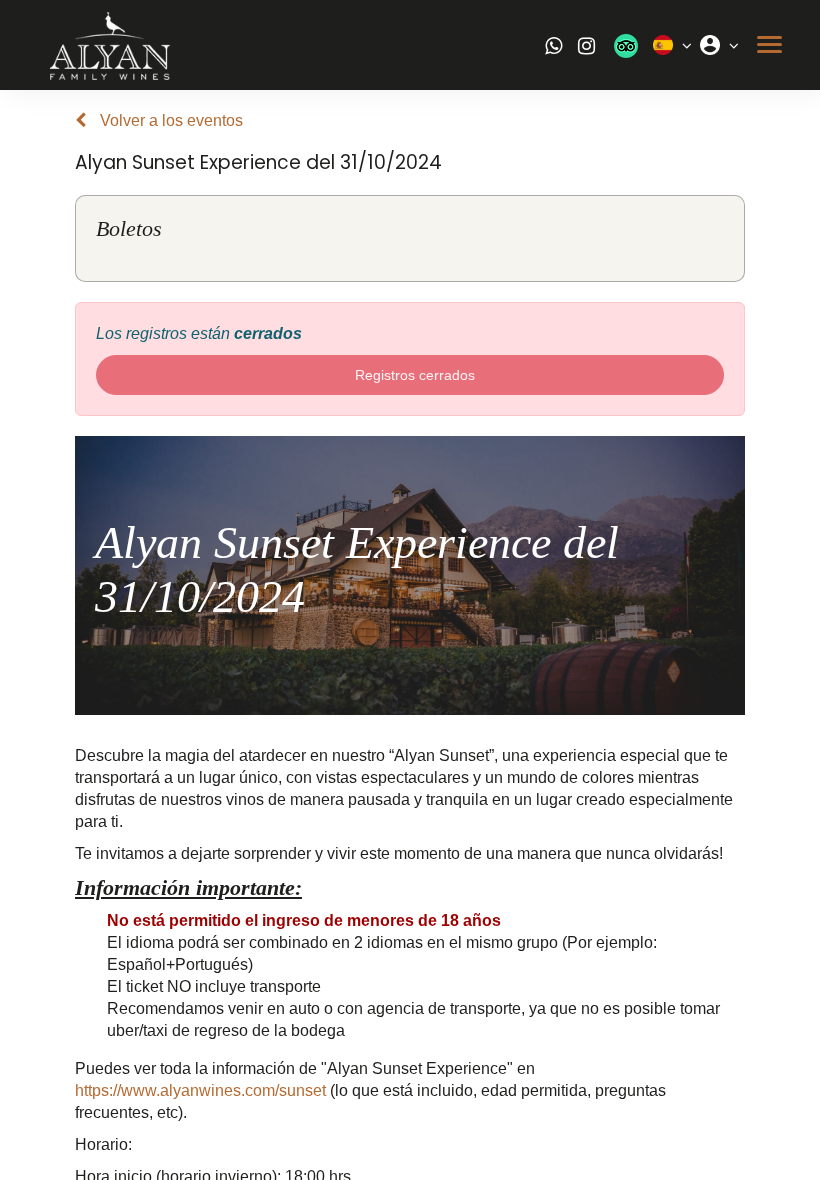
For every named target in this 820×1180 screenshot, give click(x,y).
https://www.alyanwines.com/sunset (200, 1090)
